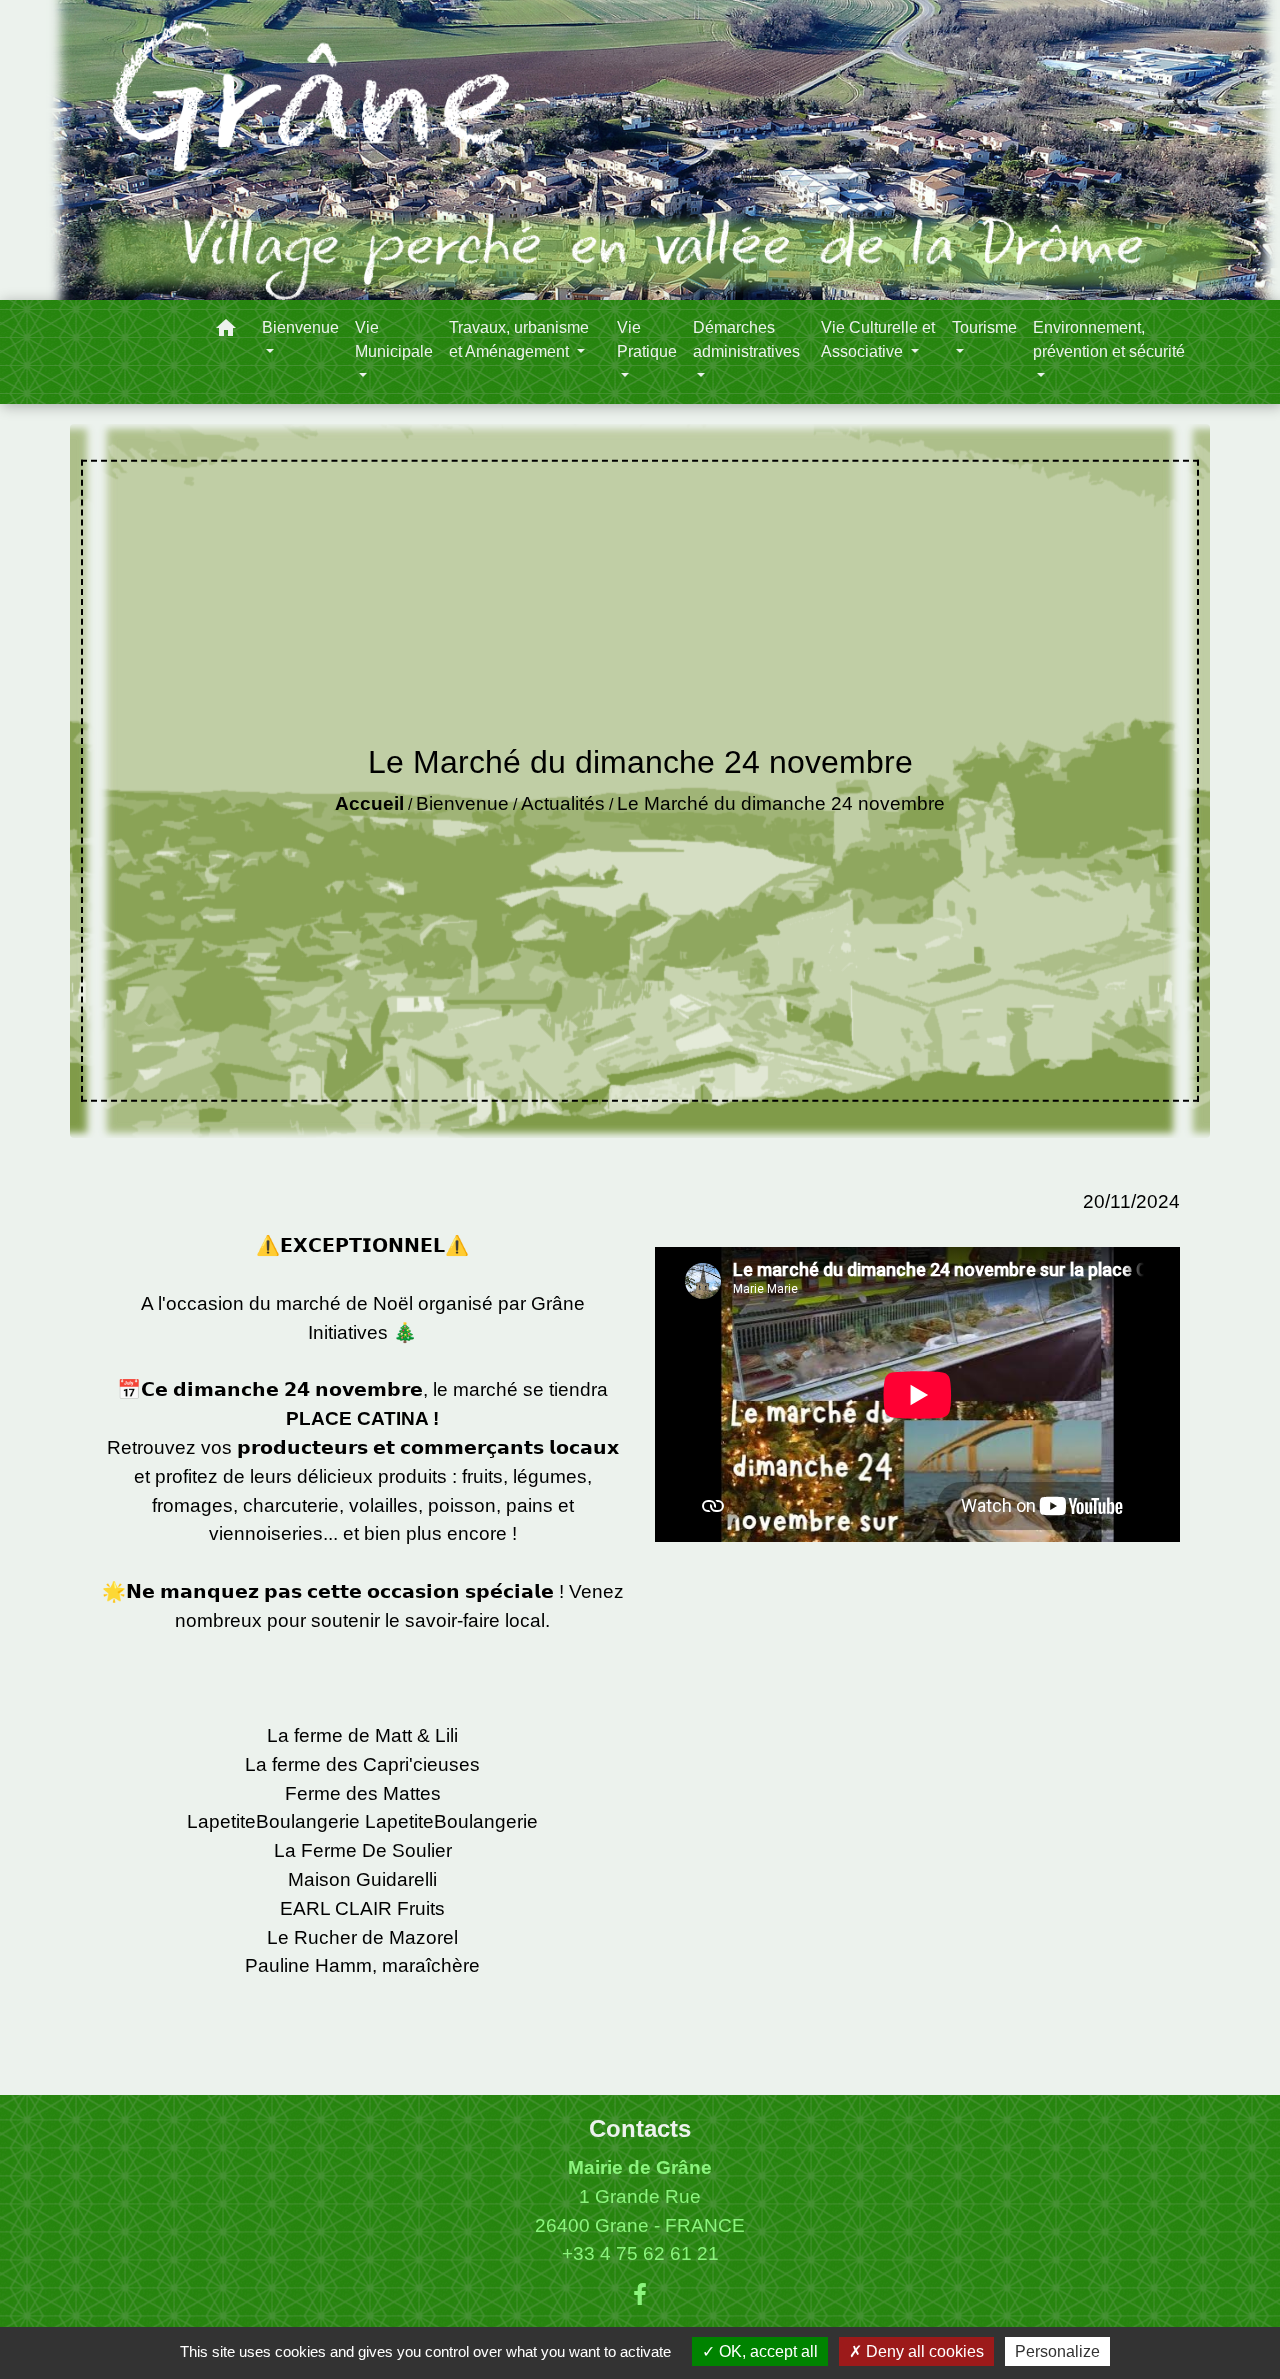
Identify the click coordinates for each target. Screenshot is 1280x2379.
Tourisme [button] (984, 327)
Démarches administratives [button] (746, 339)
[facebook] (640, 2295)
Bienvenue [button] (300, 327)
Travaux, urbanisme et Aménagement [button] (519, 339)
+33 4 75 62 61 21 (640, 2253)
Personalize (1057, 2351)
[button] (226, 331)
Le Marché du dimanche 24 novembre (781, 803)
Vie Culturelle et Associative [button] (878, 339)
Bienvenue (462, 803)
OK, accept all (766, 2351)
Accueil (369, 803)
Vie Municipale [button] (394, 339)
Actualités (563, 803)
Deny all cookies (923, 2351)
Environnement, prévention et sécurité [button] (1109, 339)
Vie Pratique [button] (647, 339)
